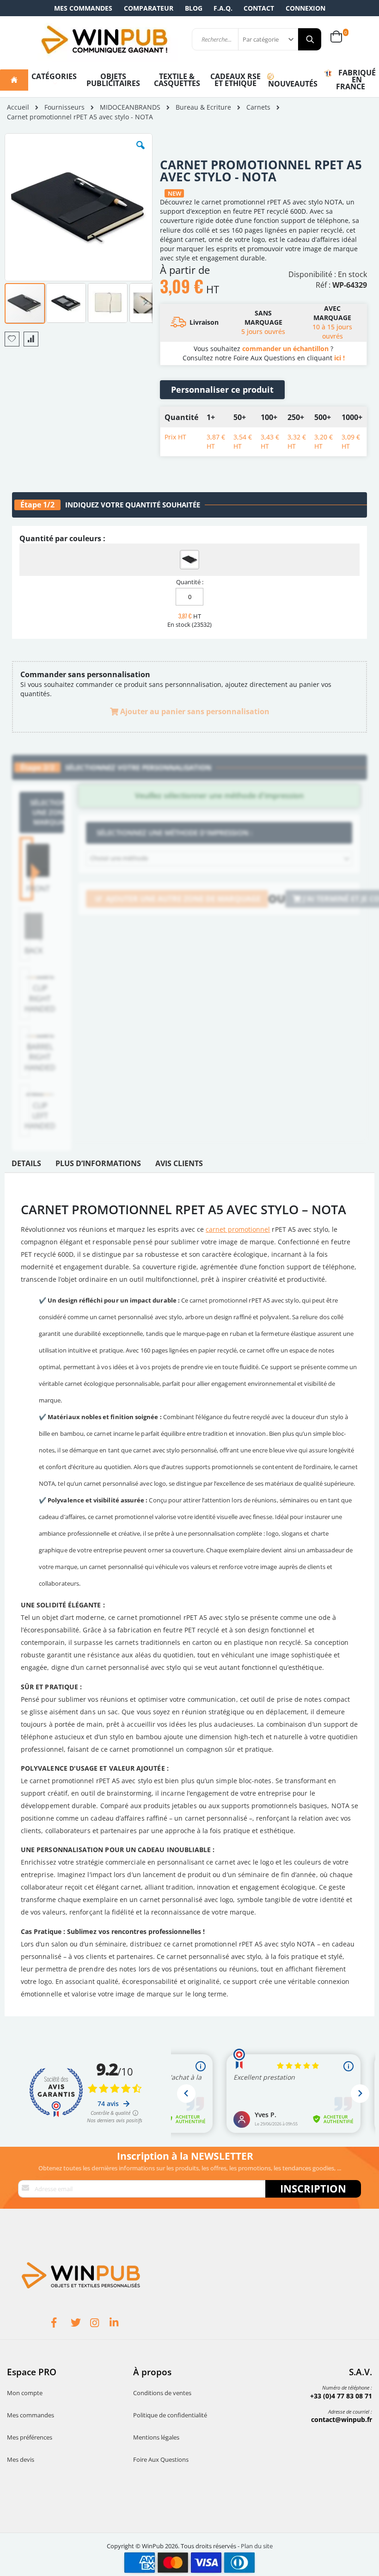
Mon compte (25, 2393)
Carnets (258, 107)
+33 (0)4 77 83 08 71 (341, 2396)
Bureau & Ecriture (203, 107)
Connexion (306, 8)
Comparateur (149, 8)
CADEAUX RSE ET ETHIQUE (235, 80)
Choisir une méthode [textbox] (119, 858)
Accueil (18, 107)
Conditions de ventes (162, 2393)
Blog (194, 8)
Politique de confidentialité (170, 2415)
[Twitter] (80, 2324)
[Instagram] (100, 2324)
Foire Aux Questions (161, 2459)
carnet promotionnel (238, 1229)
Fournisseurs (64, 107)
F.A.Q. (223, 8)
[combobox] (219, 859)
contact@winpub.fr (342, 2419)
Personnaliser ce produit (222, 389)
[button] (141, 152)
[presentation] (26, 1166)
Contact (259, 8)
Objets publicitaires (113, 80)
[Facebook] (61, 2324)
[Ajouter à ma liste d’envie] (12, 339)
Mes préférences (30, 2437)
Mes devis (21, 2459)
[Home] (14, 80)
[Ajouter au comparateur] (31, 339)
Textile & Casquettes (177, 80)
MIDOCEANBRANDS (130, 107)
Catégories (54, 76)
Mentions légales (156, 2437)
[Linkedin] (119, 2324)
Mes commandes (83, 8)
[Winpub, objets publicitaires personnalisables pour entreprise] (104, 39)
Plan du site (257, 2546)
